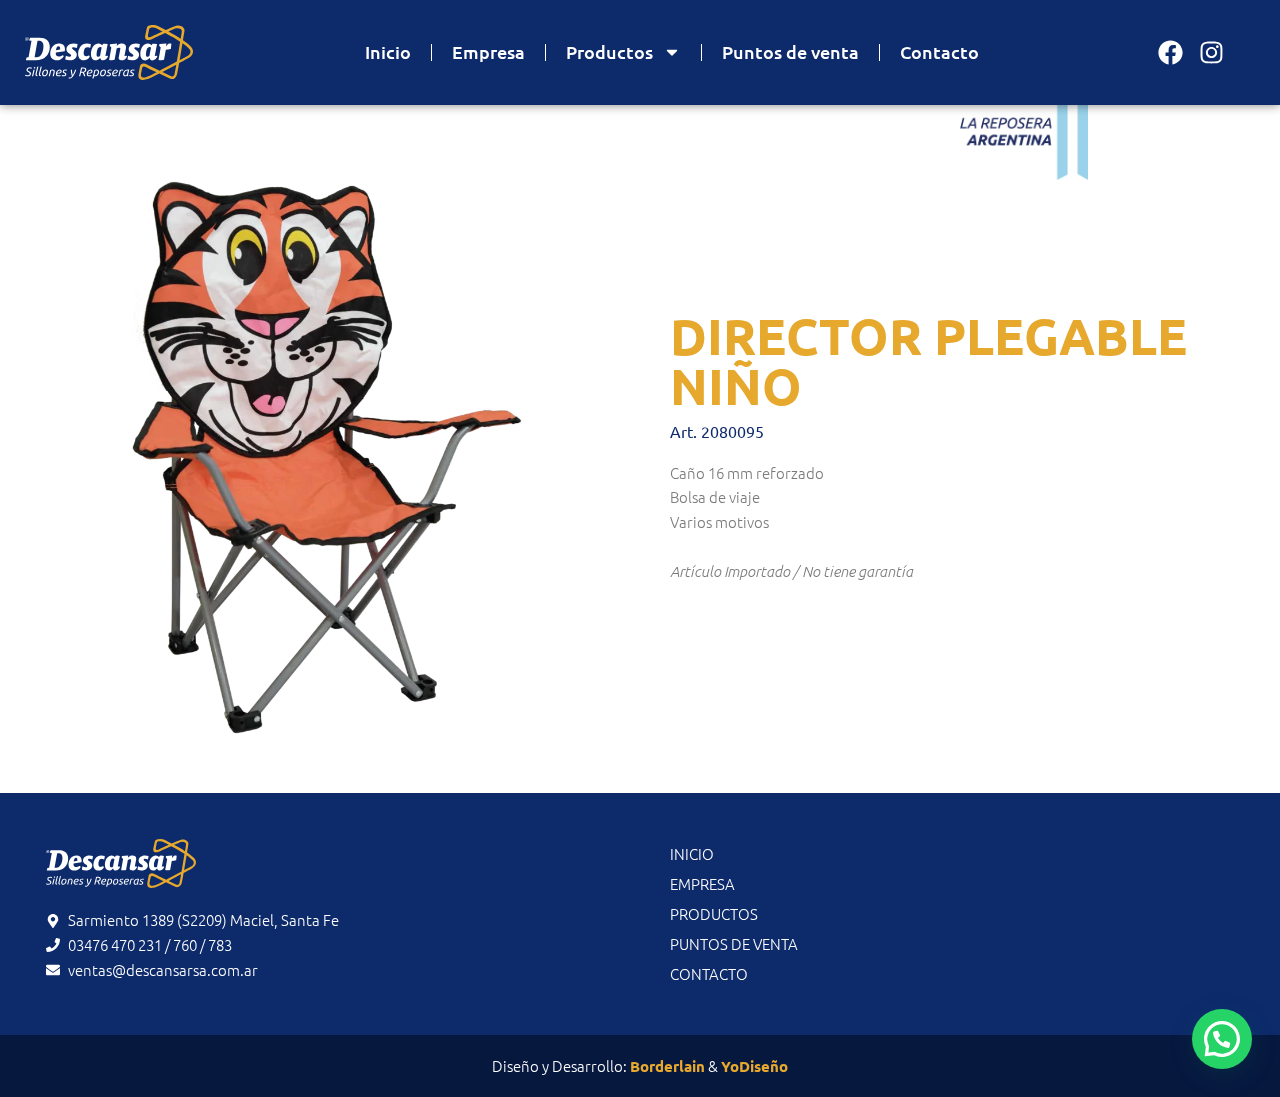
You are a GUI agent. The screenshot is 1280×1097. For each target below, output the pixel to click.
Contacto (939, 51)
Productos (609, 51)
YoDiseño (754, 1066)
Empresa (488, 51)
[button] (1222, 1039)
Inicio (388, 51)
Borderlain (667, 1066)
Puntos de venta (790, 51)
